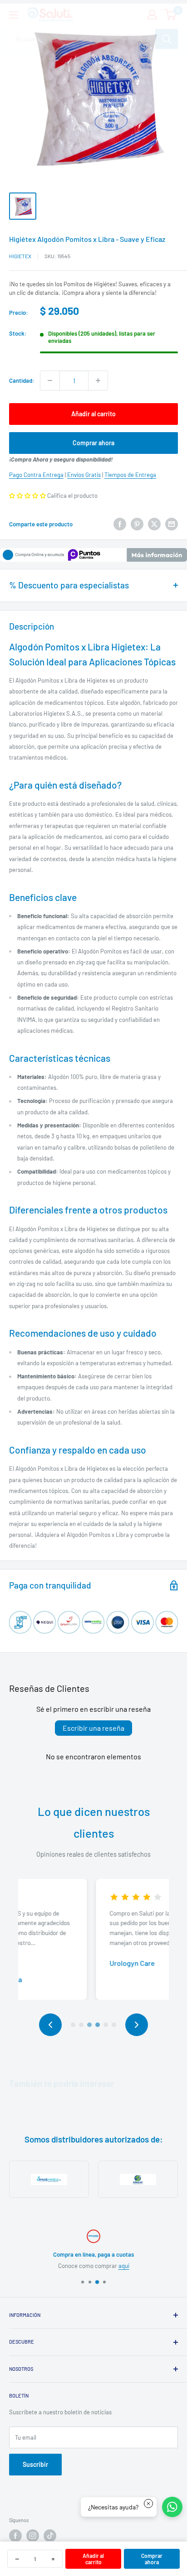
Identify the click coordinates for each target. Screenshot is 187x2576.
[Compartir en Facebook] (120, 524)
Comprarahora (152, 2559)
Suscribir (35, 2464)
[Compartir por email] (172, 524)
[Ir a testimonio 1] (73, 2025)
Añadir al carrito (93, 414)
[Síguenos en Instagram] (33, 2536)
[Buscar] (167, 39)
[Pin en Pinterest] (137, 524)
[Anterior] (50, 2025)
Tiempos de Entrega (130, 475)
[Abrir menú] (14, 15)
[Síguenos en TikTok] (50, 2536)
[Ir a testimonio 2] (81, 2025)
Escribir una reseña (93, 1728)
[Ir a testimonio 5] (106, 2025)
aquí (124, 2266)
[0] (170, 14)
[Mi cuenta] (152, 14)
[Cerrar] (148, 2504)
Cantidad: (22, 380)
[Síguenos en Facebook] (15, 2536)
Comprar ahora (93, 443)
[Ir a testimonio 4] (98, 2025)
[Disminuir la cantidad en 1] (50, 380)
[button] (27, 496)
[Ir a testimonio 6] (114, 2025)
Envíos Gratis (84, 475)
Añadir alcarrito (93, 2559)
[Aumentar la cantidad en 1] (98, 380)
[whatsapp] (172, 2507)
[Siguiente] (137, 2025)
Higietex (20, 256)
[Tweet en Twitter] (154, 524)
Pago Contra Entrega (36, 475)
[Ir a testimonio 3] (89, 2025)
